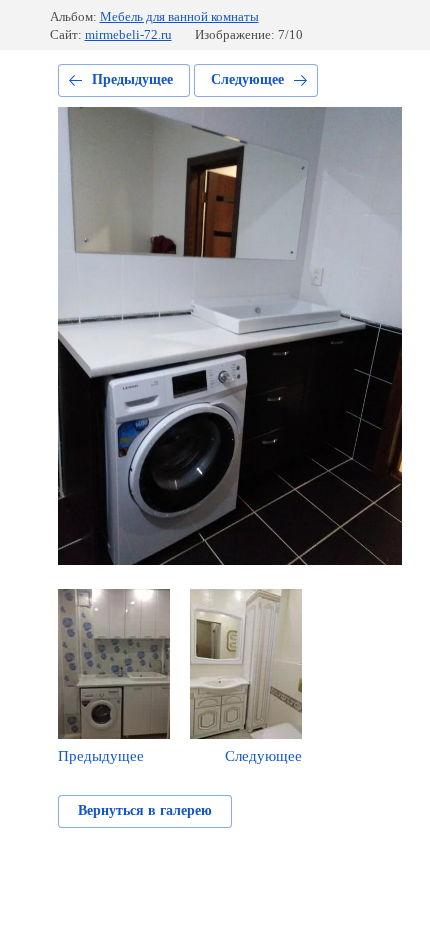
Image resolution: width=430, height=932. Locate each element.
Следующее (247, 79)
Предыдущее (132, 79)
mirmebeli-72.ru (128, 34)
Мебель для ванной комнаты (179, 16)
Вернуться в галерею (145, 810)
